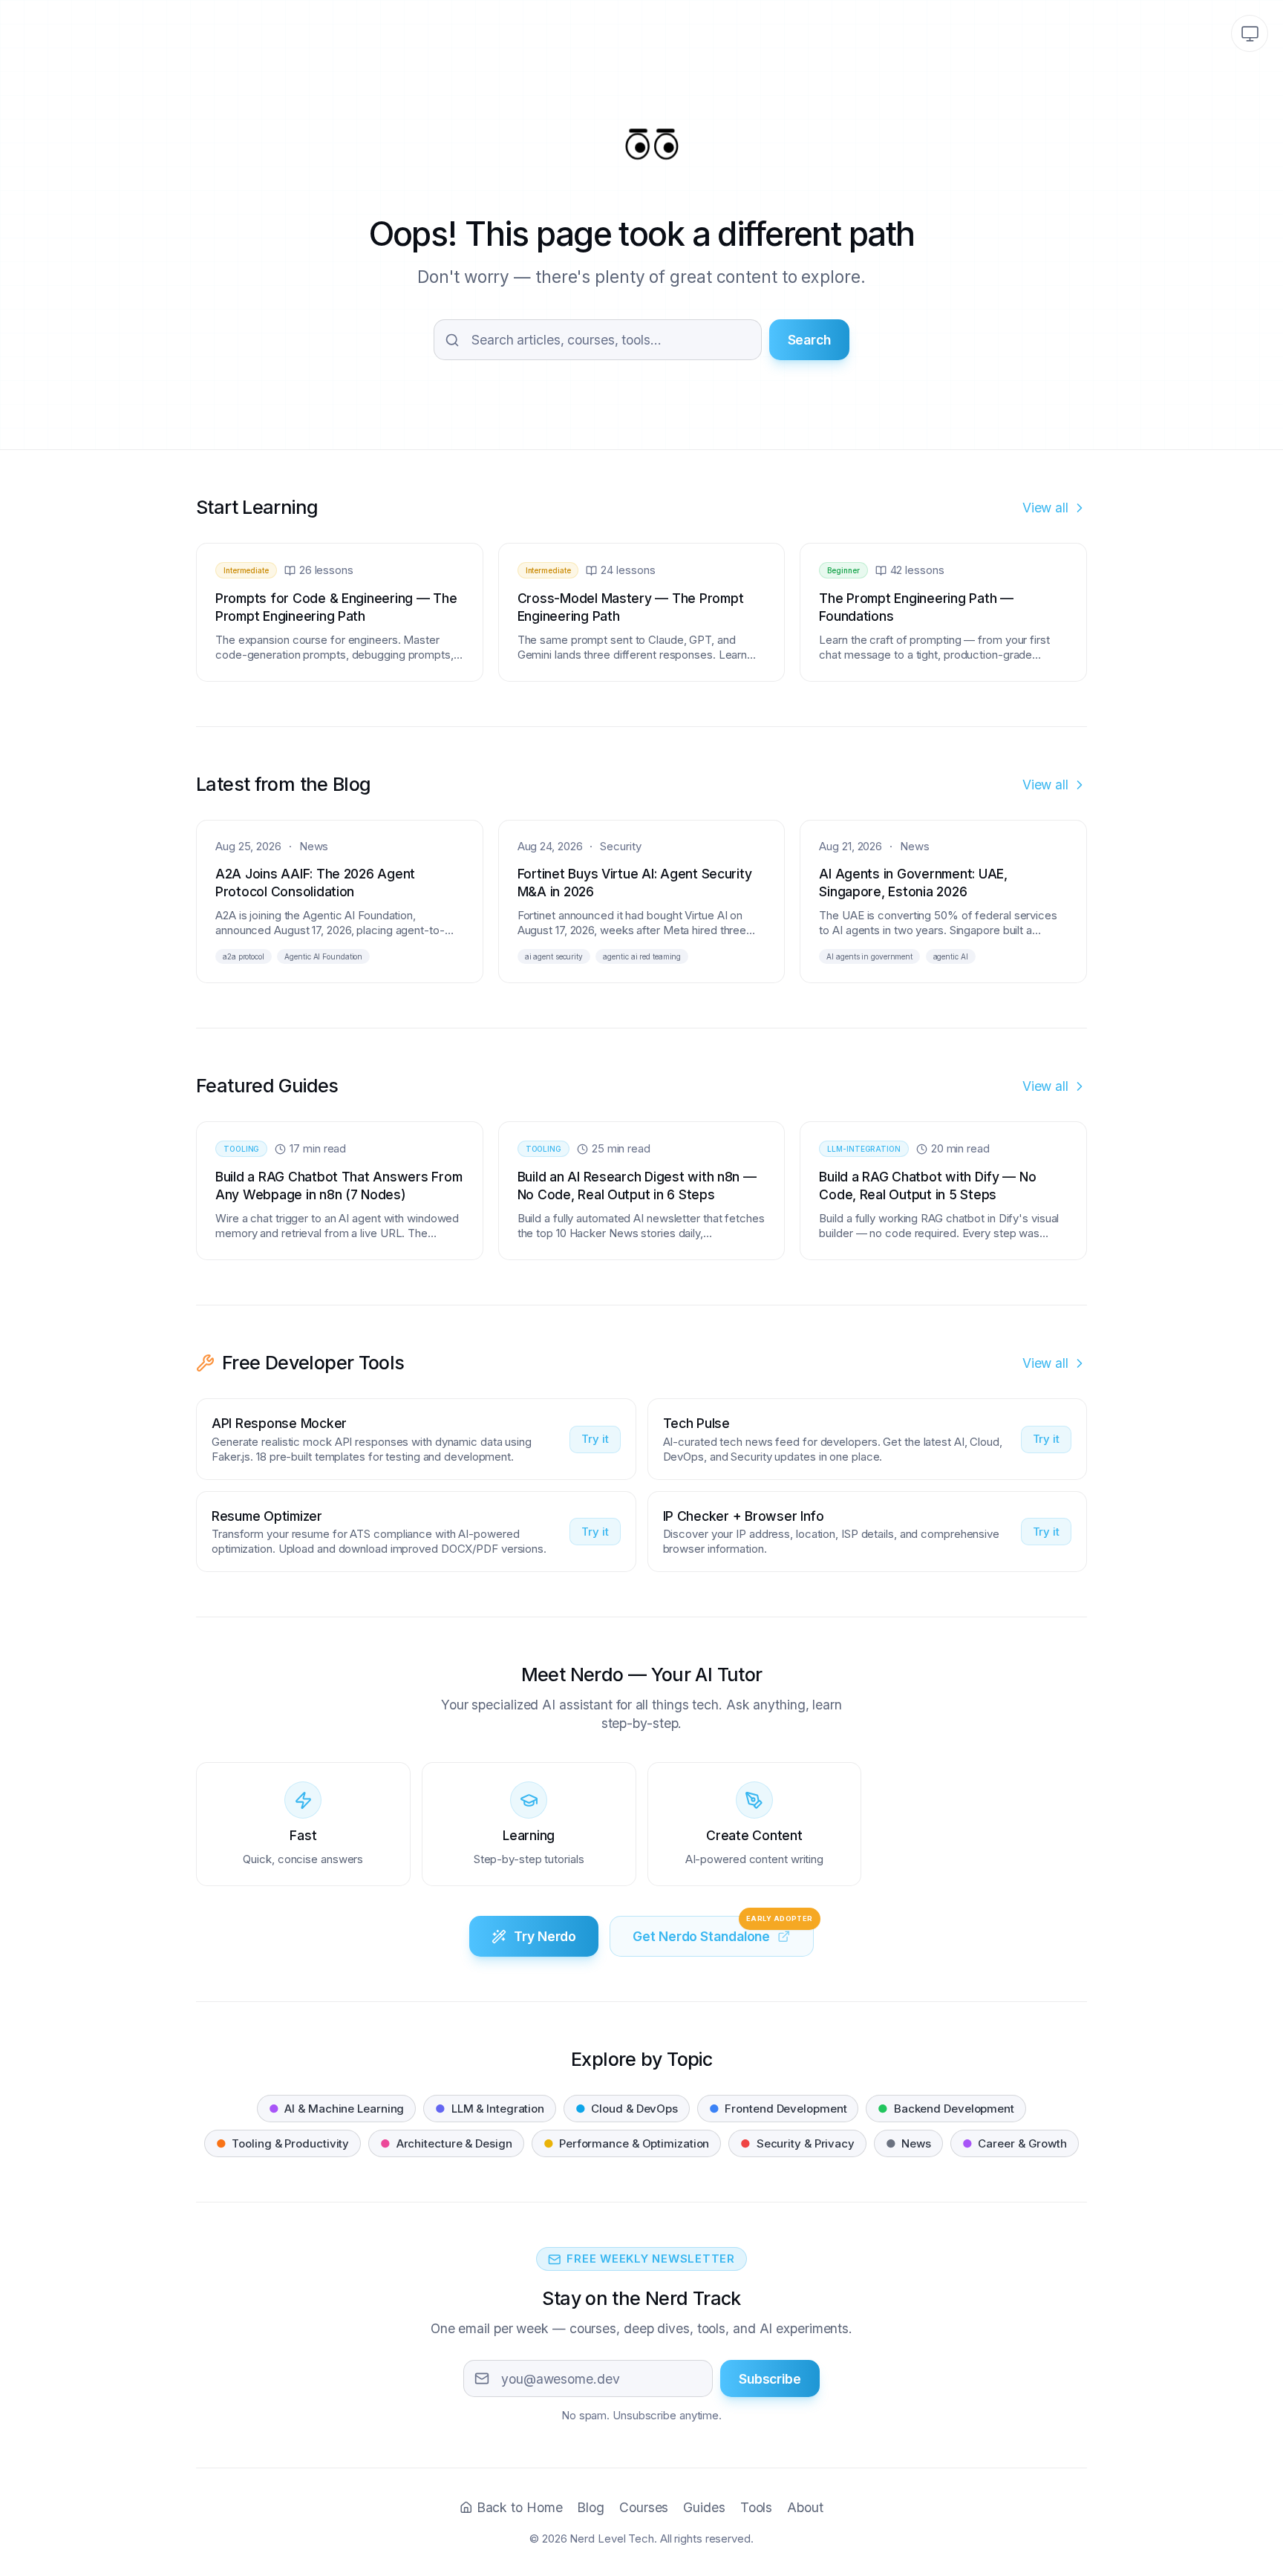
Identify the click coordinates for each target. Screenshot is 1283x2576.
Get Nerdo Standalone (723, 1930)
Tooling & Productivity (283, 2143)
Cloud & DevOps (627, 2109)
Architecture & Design (446, 2143)
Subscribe (770, 2379)
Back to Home (519, 2507)
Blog (591, 2507)
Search (809, 340)
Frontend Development (778, 2109)
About (805, 2507)
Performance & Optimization (627, 2143)
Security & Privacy (797, 2143)
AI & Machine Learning (336, 2109)
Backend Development (946, 2109)
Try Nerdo (545, 1936)
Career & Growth (1015, 2143)
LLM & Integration (490, 2109)
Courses (644, 2507)
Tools (757, 2507)
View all (1045, 508)
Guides (704, 2507)
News (908, 2143)
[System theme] (1250, 33)
